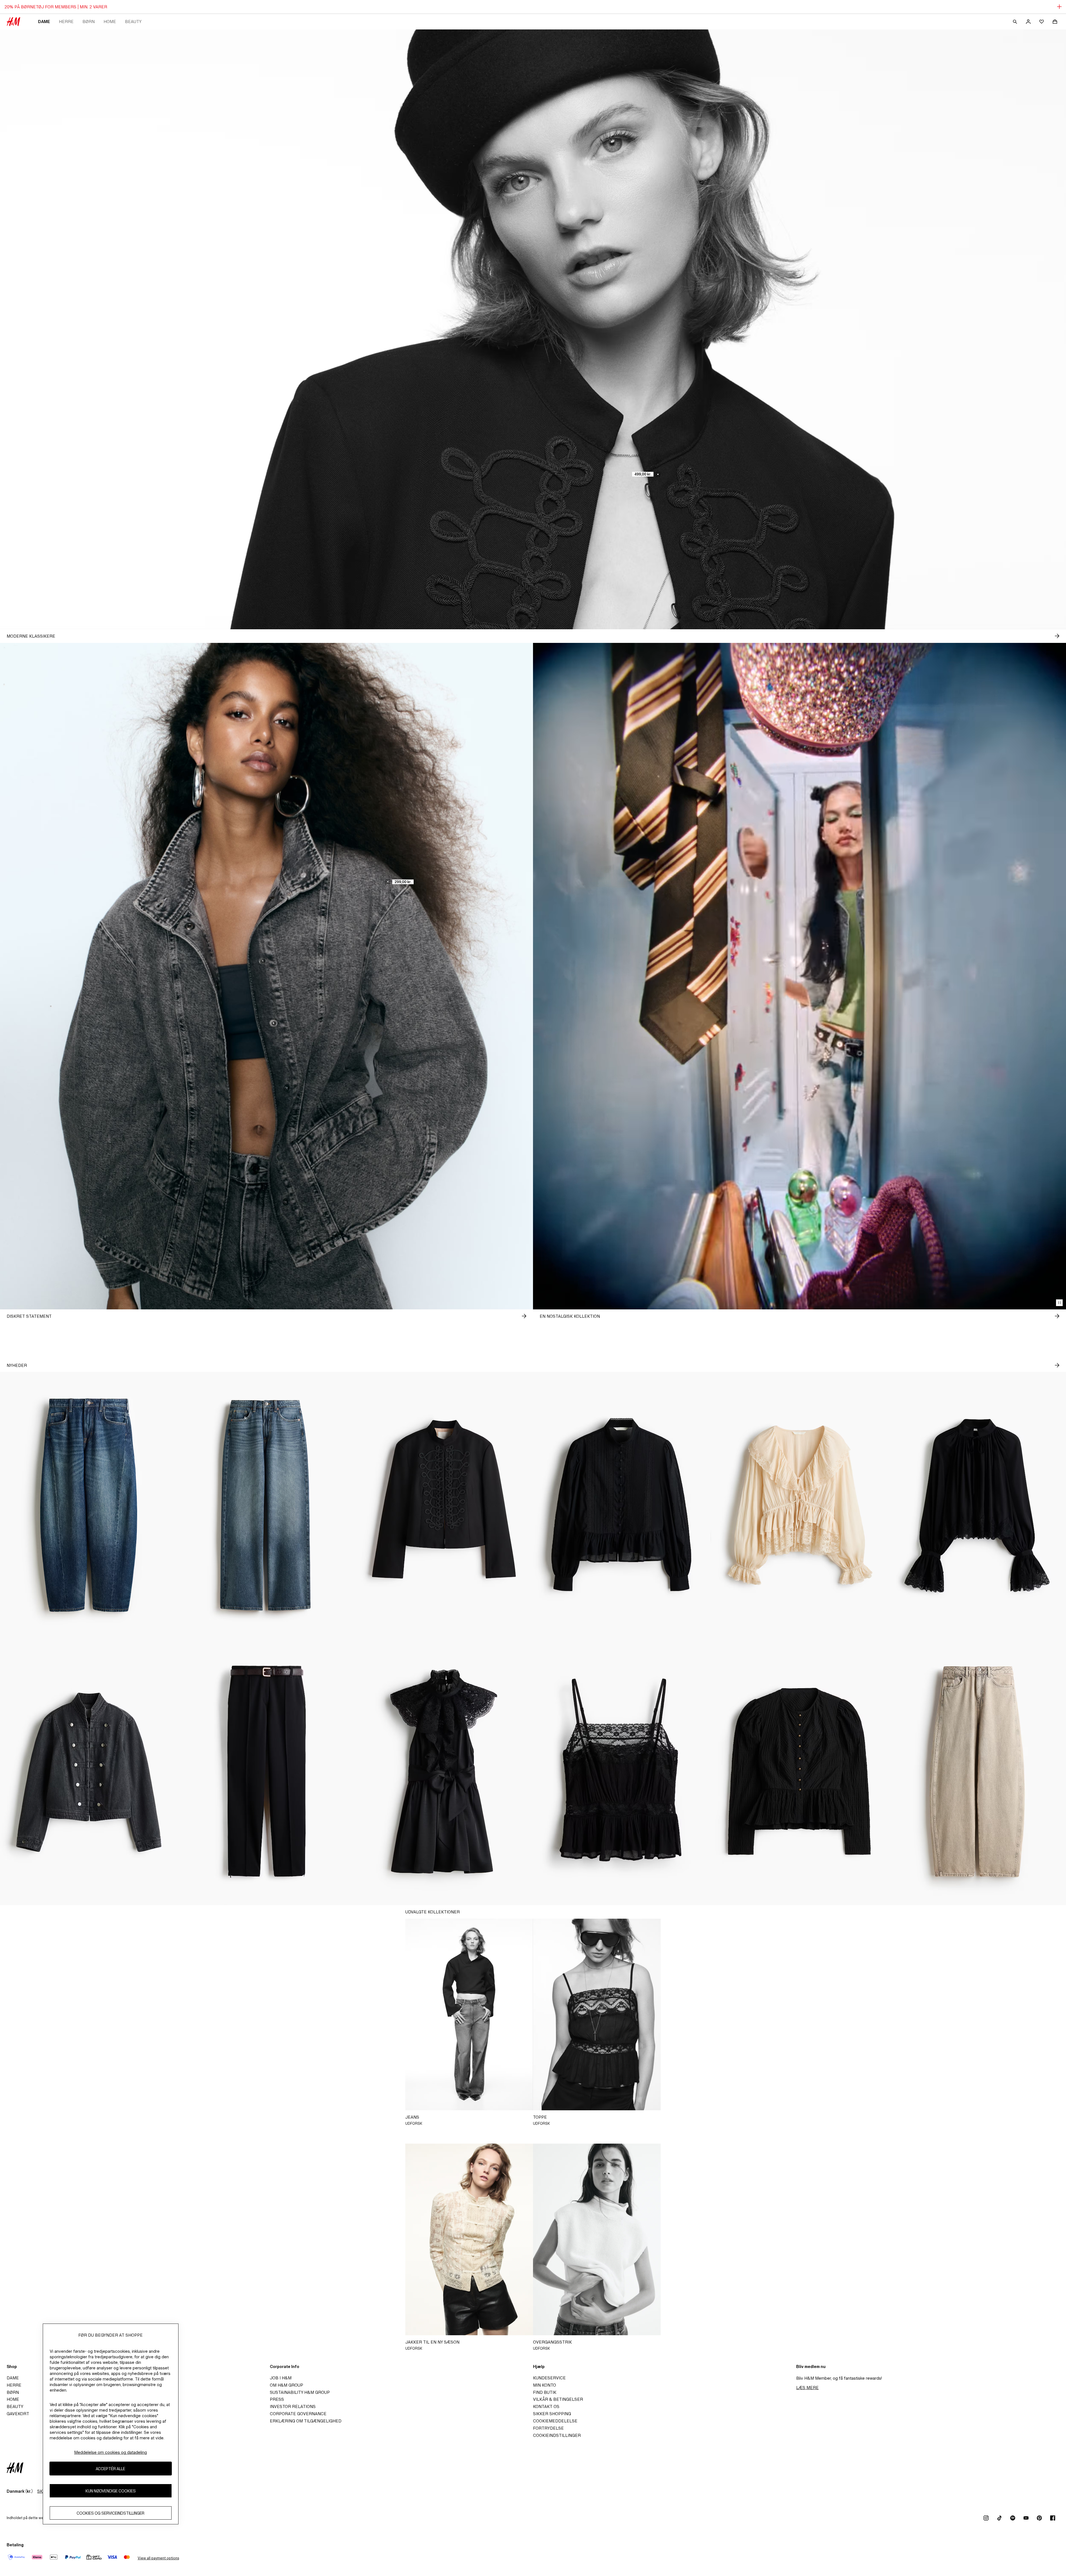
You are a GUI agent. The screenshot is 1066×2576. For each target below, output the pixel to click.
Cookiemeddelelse (555, 2421)
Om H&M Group (286, 2385)
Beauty (133, 22)
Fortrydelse (548, 2428)
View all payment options (158, 2558)
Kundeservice (549, 2378)
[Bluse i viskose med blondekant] (977, 1505)
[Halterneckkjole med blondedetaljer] (444, 1772)
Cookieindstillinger (557, 2435)
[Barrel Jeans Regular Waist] (89, 1505)
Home (110, 22)
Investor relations (293, 2406)
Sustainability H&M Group (300, 2392)
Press (277, 2399)
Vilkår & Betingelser (558, 2399)
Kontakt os (546, 2406)
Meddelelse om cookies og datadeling (110, 2452)
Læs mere (807, 2388)
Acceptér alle (110, 2469)
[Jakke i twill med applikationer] (444, 1505)
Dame (44, 22)
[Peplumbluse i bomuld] (622, 1505)
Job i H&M (281, 2378)
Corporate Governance (298, 2414)
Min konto (545, 2385)
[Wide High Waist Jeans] (266, 1505)
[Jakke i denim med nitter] (89, 1772)
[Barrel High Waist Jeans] (977, 1772)
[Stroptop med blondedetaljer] (622, 1772)
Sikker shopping (552, 2414)
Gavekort (18, 2414)
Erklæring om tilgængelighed (306, 2421)
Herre (66, 22)
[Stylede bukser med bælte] (266, 1772)
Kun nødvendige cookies (111, 2491)
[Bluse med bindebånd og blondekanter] (799, 1505)
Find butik (545, 2392)
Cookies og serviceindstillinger (110, 2513)
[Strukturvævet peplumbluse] (799, 1772)
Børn (89, 22)
